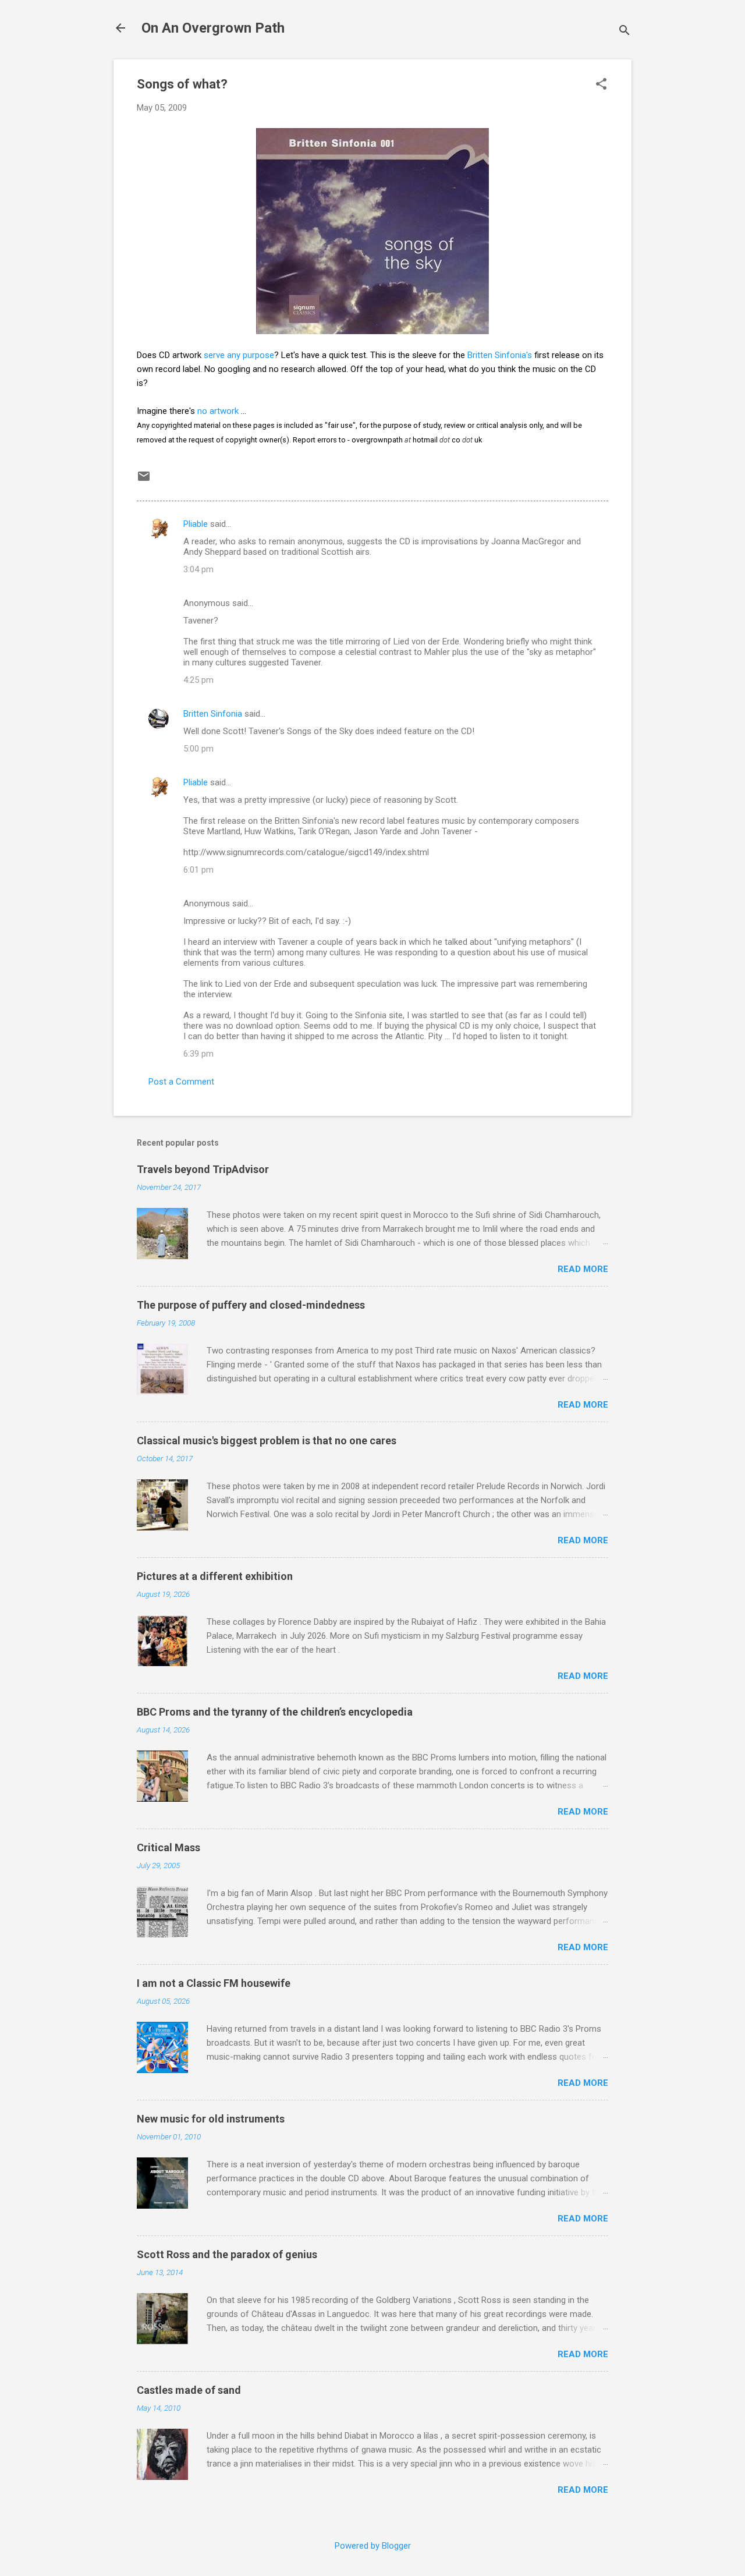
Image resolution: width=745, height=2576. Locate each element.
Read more (583, 1269)
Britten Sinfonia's (500, 355)
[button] (601, 85)
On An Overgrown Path (213, 28)
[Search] (625, 32)
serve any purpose (239, 355)
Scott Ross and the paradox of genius (227, 2254)
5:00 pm (198, 749)
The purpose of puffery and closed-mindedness (251, 1305)
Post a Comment (181, 1082)
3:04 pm (198, 569)
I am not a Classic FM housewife (214, 1983)
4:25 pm (198, 680)
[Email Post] (144, 480)
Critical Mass (168, 1847)
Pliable (196, 524)
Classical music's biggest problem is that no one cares (267, 1441)
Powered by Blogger (373, 2546)
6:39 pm (198, 1054)
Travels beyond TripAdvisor (203, 1169)
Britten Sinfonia (213, 714)
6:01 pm (198, 870)
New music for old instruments (211, 2119)
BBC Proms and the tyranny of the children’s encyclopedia (275, 1712)
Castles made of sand (189, 2390)
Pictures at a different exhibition (215, 1576)
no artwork (218, 411)
